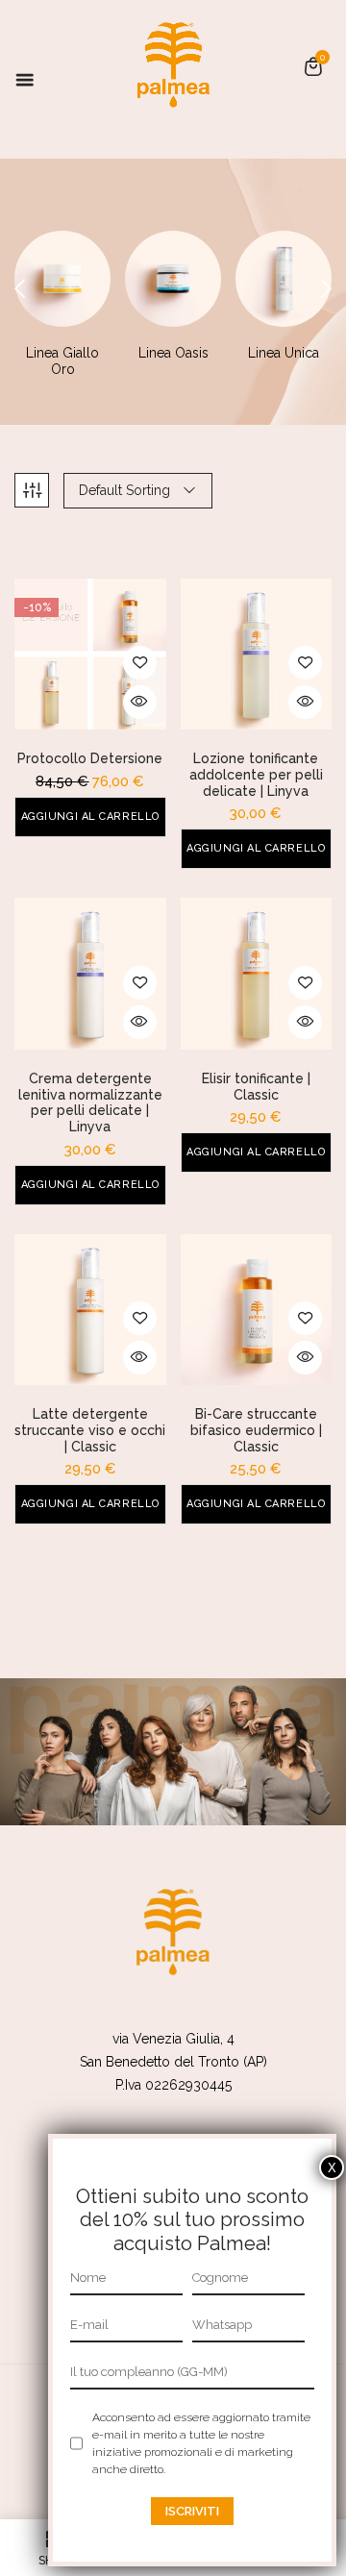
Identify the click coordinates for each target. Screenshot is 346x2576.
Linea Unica (284, 353)
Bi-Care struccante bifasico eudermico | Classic (256, 1430)
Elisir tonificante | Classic (256, 1087)
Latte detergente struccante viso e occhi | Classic (90, 1430)
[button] (313, 66)
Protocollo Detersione (90, 758)
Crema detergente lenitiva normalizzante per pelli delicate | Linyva (90, 1102)
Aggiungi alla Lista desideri (140, 663)
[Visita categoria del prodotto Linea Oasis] (173, 279)
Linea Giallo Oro (62, 361)
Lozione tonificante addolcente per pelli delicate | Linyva (256, 775)
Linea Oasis (173, 353)
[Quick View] (140, 702)
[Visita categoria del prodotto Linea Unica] (284, 279)
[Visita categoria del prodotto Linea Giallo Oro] (62, 279)
